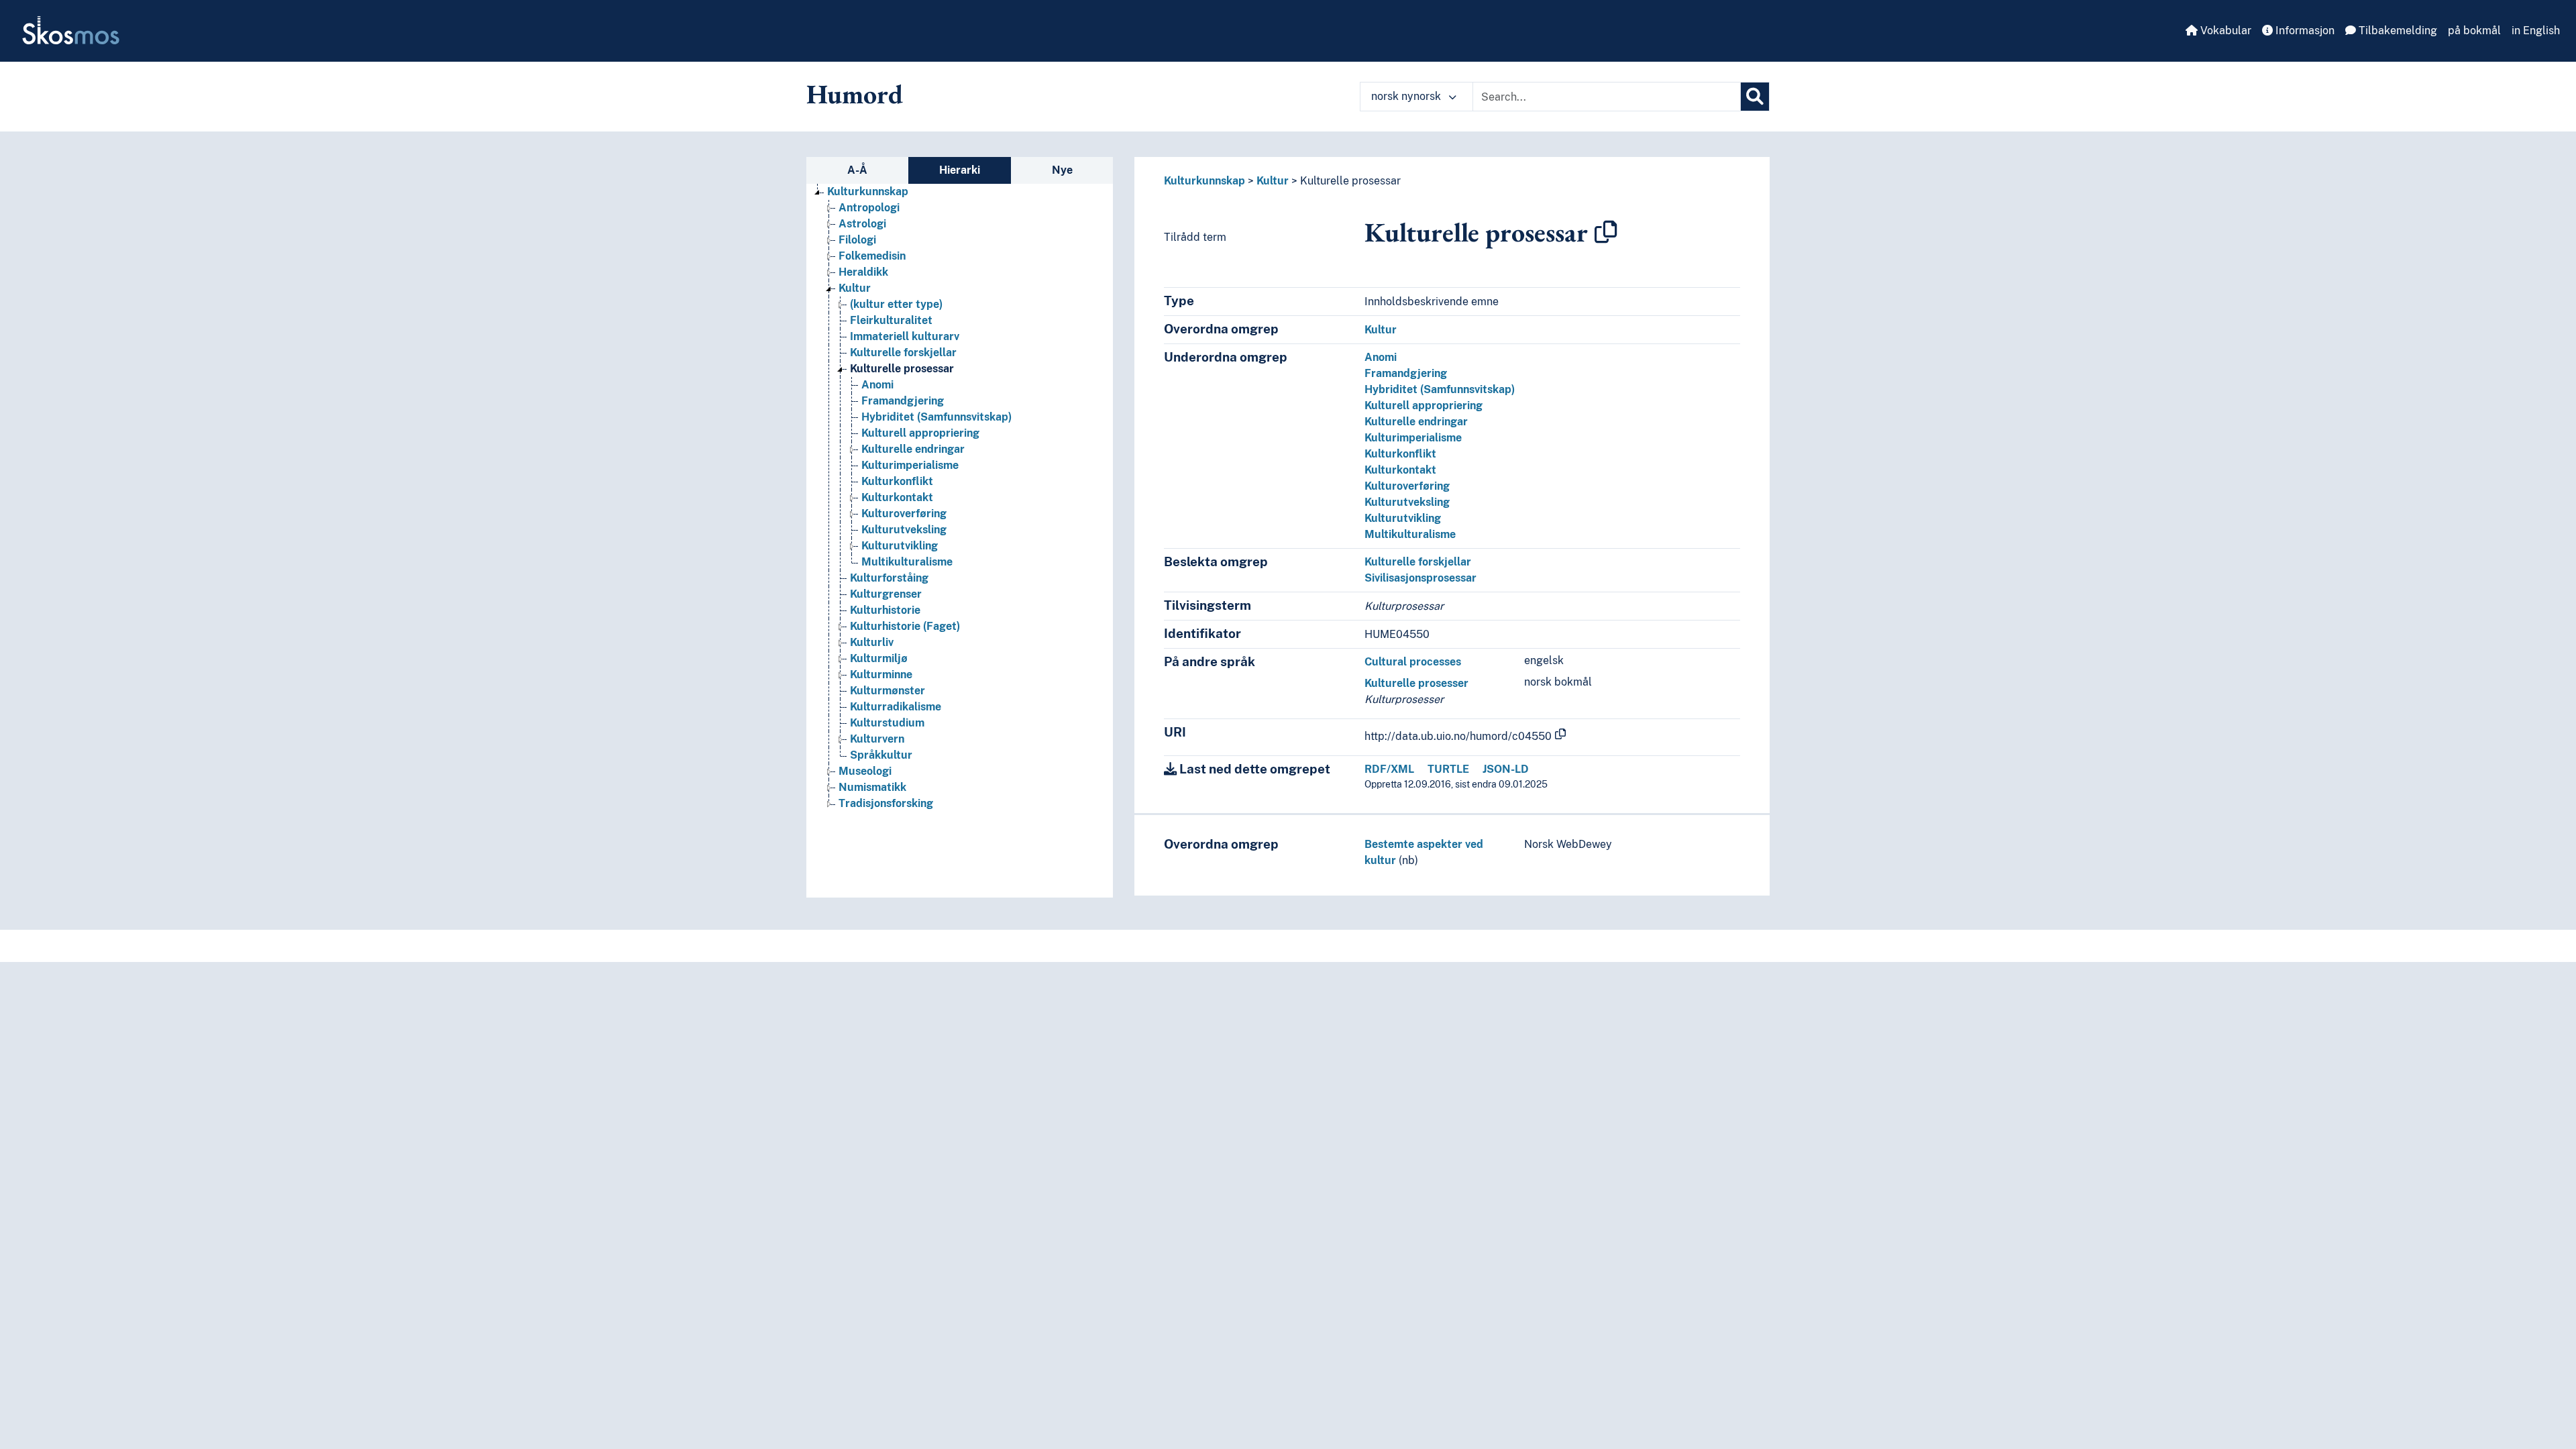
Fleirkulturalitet (891, 320)
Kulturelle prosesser (1416, 683)
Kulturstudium (887, 723)
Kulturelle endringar (913, 449)
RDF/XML (1389, 769)
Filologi (857, 240)
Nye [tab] (1062, 170)
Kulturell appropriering (920, 433)
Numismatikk (872, 787)
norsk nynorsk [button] (1407, 96)
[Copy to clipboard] (1606, 232)
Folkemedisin (872, 256)
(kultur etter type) (896, 304)
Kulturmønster (888, 691)
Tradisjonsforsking (886, 803)
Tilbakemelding (2397, 31)
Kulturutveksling (904, 530)
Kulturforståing (889, 578)
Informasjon (2304, 31)
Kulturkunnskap (868, 192)
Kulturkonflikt (897, 481)
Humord (855, 94)
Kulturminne (881, 675)
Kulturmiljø (879, 658)
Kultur (855, 288)
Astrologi (862, 224)
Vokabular (2224, 31)
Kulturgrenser (886, 594)
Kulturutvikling (900, 546)
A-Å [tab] (857, 170)
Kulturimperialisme (910, 465)
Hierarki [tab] (960, 170)
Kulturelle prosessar (902, 369)
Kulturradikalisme (896, 707)
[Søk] (1755, 97)
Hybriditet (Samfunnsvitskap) (936, 417)
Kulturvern (877, 739)
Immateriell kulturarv (905, 336)
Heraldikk (863, 272)
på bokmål (2474, 31)
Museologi (865, 771)
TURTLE (1448, 769)
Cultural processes (1413, 662)
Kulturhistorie (885, 610)
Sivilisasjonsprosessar (1420, 578)
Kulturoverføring (904, 514)
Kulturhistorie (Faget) (905, 626)
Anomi (877, 385)
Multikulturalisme (907, 562)
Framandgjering (903, 401)
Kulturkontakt (897, 497)
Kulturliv (872, 642)
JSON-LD (1506, 769)
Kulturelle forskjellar (903, 353)
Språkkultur (881, 755)
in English (2536, 31)
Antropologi (869, 208)
